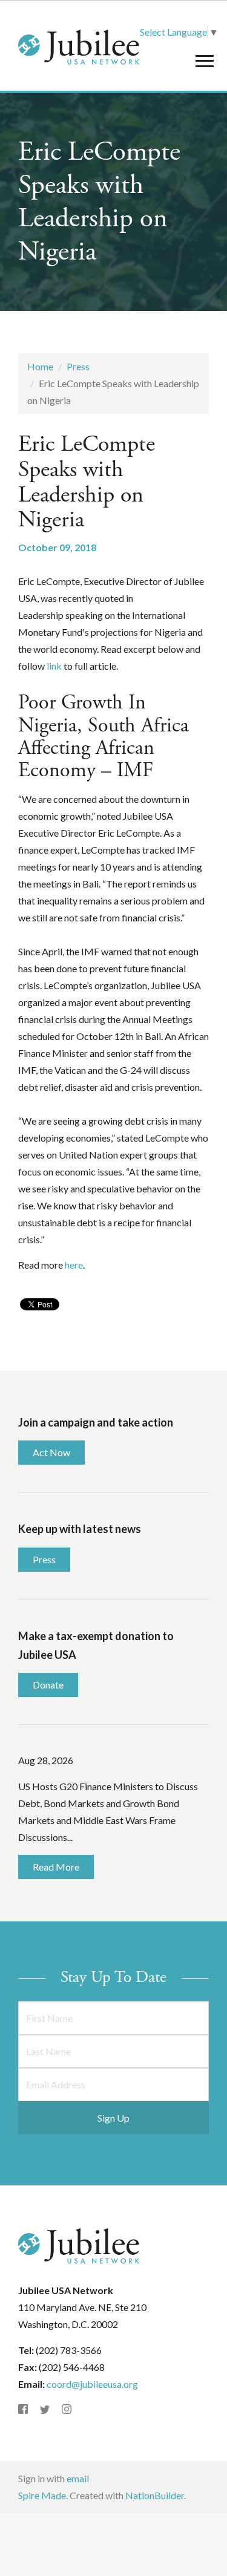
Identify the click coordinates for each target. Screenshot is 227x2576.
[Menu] (204, 61)
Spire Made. (43, 2495)
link (54, 666)
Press (78, 366)
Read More (56, 1867)
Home (40, 366)
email (78, 2478)
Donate (48, 1685)
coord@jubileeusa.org (92, 2384)
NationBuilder (155, 2495)
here (74, 1265)
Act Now (51, 1452)
